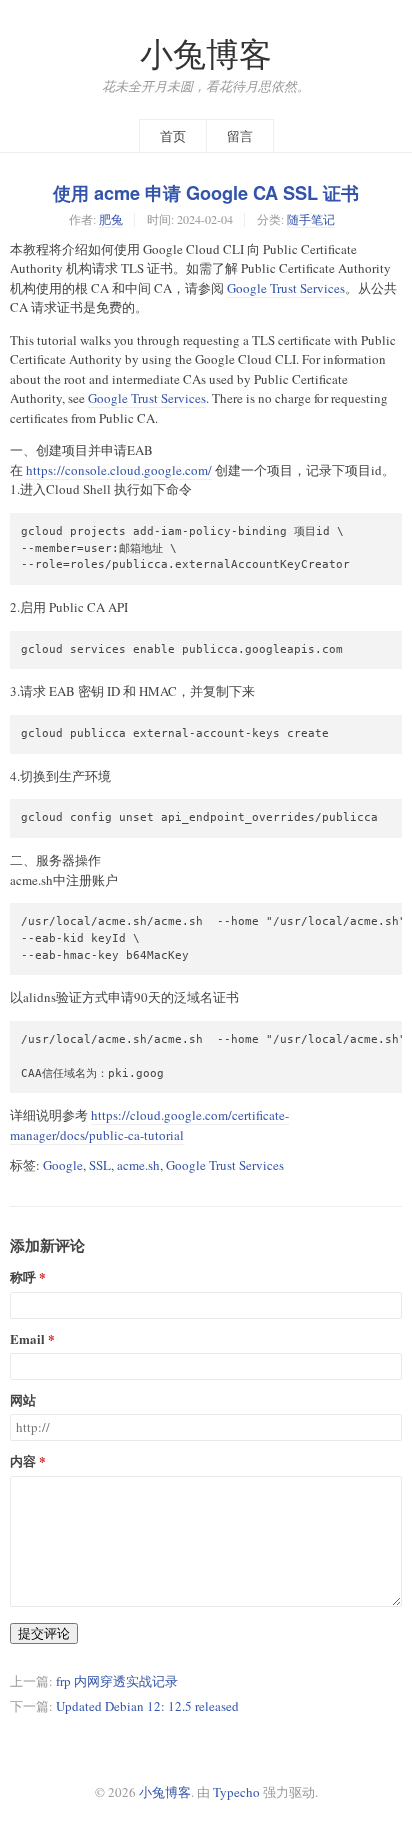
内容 (23, 1461)
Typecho (236, 1792)
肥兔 (111, 219)
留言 (240, 136)
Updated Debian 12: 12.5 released (147, 1706)
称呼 (23, 1277)
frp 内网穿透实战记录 (117, 1681)
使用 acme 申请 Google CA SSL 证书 (206, 193)
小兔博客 (206, 53)
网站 (23, 1400)
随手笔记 (311, 219)
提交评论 (44, 1633)
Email (27, 1339)
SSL (100, 1165)
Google (63, 1165)
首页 (173, 136)
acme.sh (138, 1165)
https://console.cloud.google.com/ (119, 470)
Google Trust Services (286, 288)
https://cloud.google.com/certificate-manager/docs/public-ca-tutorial (149, 1125)
